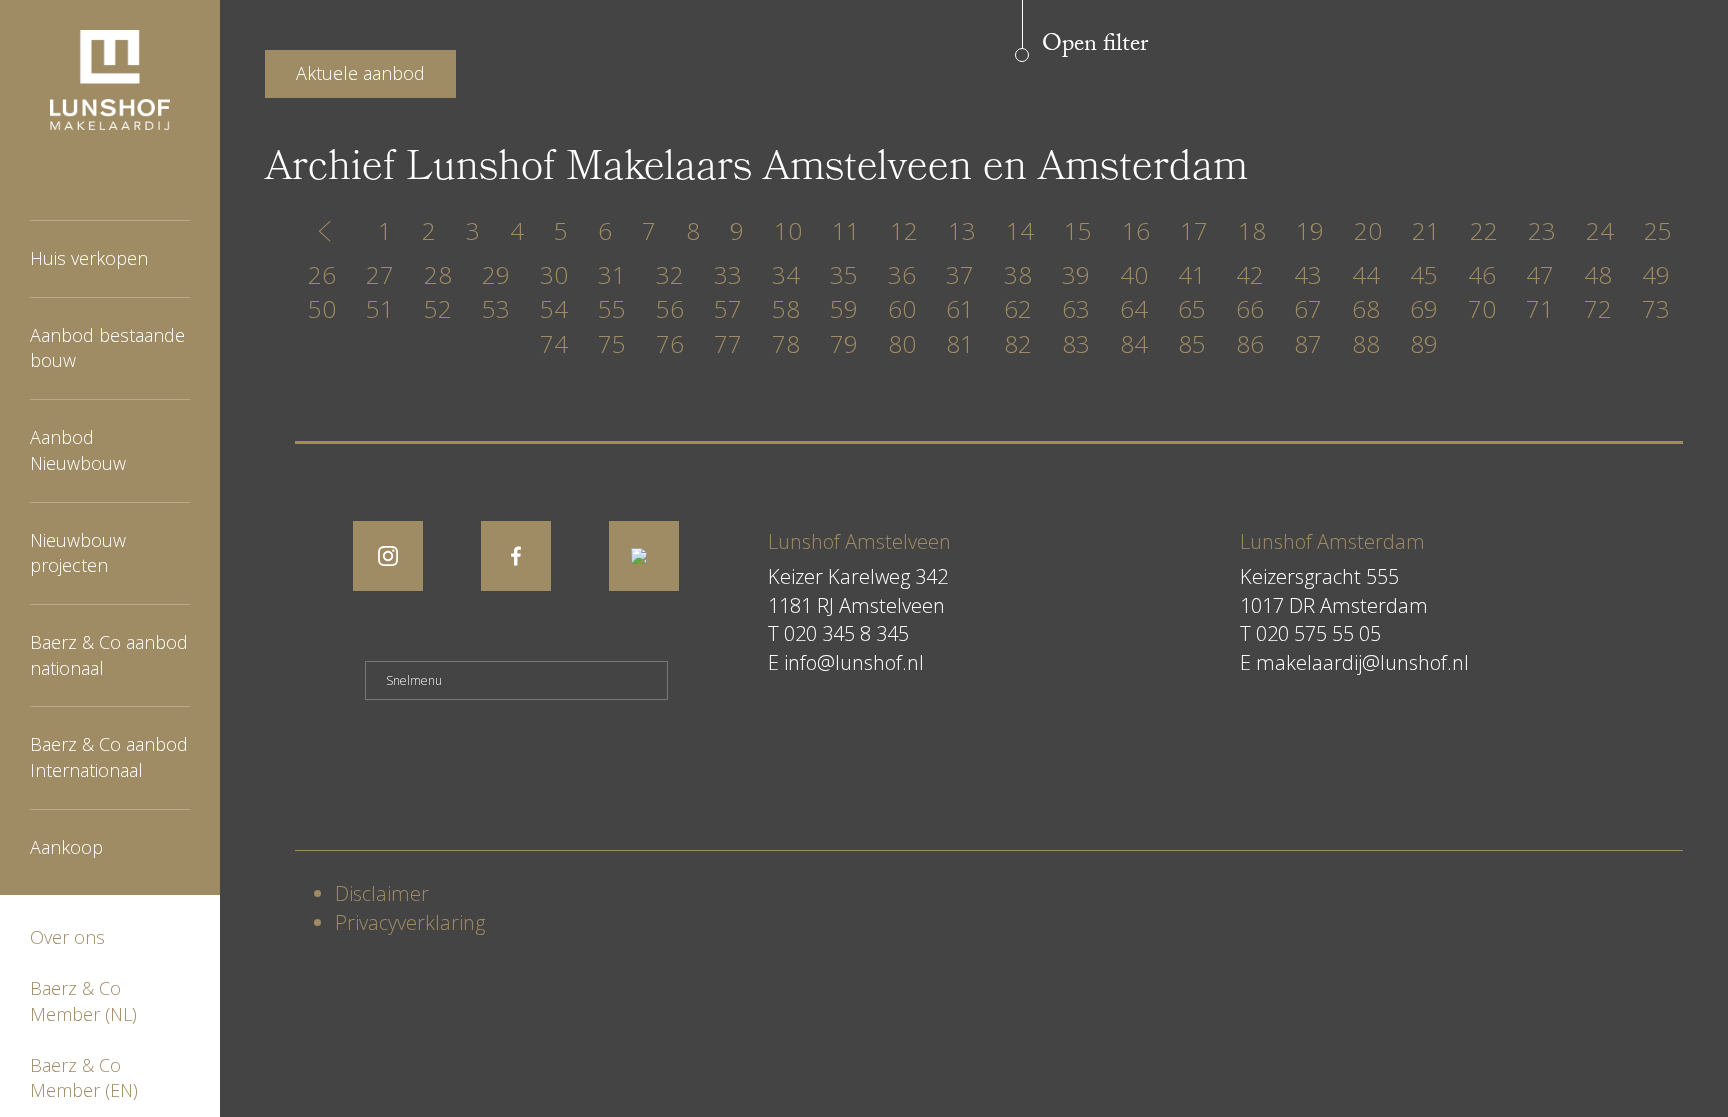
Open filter (1095, 45)
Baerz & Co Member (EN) (84, 1078)
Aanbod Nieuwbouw (78, 450)
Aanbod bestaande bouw (107, 348)
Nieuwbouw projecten (78, 553)
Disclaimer (382, 893)
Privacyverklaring (410, 922)
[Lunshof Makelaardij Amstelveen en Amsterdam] (110, 80)
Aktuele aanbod (360, 73)
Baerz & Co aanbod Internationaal (109, 757)
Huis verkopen (89, 258)
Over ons (67, 937)
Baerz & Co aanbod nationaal (109, 655)
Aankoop (66, 847)
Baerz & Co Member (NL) (83, 1001)
